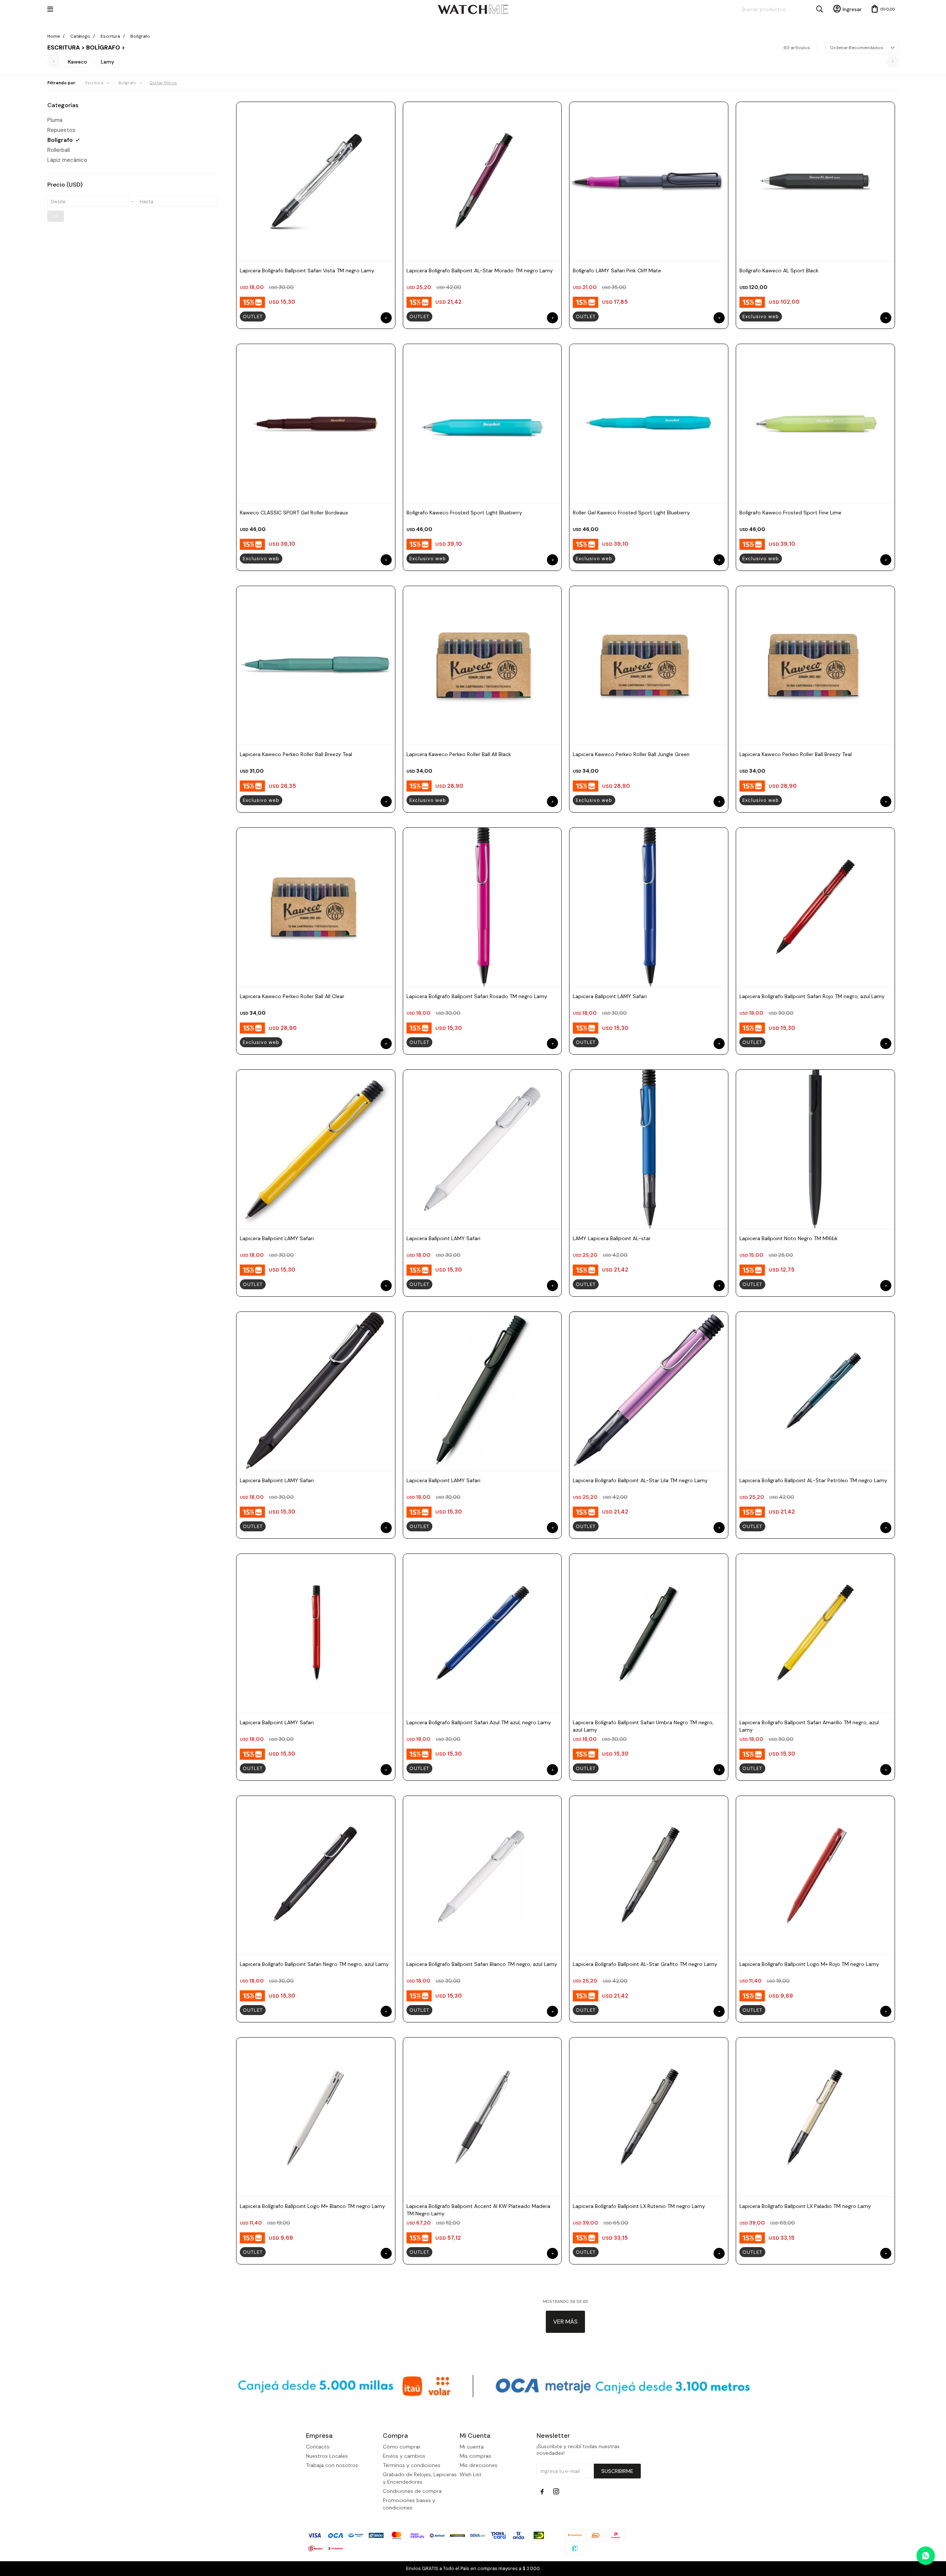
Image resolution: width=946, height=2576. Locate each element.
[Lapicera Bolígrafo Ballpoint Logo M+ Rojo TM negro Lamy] (815, 1875)
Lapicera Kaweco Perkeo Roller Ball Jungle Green (631, 754)
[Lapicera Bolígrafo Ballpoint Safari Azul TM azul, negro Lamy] (482, 1633)
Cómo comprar (402, 2447)
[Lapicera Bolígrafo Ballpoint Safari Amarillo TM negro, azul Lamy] (815, 1633)
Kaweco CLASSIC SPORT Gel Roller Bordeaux (294, 513)
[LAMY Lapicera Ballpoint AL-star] (649, 1149)
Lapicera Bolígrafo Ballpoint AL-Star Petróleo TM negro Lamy (813, 1480)
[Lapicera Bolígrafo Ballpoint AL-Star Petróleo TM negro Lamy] (815, 1391)
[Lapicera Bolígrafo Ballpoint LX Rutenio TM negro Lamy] (649, 2117)
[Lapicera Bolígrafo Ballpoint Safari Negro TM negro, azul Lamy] (316, 1875)
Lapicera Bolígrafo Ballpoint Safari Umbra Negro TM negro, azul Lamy (643, 1726)
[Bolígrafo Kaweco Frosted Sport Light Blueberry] (482, 423)
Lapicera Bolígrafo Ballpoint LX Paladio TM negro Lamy (805, 2206)
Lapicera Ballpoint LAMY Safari (610, 996)
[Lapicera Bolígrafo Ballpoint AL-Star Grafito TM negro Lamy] (649, 1875)
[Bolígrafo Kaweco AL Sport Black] (815, 181)
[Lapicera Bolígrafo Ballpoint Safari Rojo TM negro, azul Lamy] (815, 907)
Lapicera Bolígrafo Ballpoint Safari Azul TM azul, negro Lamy (479, 1722)
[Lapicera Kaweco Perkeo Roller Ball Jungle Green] (649, 665)
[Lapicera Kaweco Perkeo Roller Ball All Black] (482, 665)
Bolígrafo (127, 83)
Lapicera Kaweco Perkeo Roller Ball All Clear (292, 996)
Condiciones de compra (412, 2491)
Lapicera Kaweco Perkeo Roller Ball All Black (459, 754)
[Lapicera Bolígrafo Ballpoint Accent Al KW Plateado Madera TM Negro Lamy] (482, 2117)
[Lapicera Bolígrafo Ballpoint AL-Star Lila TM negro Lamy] (649, 1391)
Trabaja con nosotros (332, 2465)
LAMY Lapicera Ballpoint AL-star (612, 1238)
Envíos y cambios (404, 2456)
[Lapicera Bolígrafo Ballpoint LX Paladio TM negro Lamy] (815, 2117)
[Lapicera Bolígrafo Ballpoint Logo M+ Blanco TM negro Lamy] (316, 2117)
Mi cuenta (472, 2447)
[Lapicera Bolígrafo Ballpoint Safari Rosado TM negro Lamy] (482, 907)
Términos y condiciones (412, 2465)
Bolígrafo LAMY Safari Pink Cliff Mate (617, 270)
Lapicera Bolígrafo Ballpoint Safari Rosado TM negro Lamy (477, 996)
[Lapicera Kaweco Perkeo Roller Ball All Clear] (316, 907)
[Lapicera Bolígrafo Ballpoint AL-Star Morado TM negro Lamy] (482, 181)
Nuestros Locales (327, 2456)
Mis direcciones (479, 2465)
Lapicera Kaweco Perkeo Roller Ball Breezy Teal (296, 754)
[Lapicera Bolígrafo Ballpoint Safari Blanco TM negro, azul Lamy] (482, 1875)
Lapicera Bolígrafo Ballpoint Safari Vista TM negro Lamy (307, 270)
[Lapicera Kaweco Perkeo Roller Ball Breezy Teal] (316, 665)
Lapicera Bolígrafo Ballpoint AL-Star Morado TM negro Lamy (480, 270)
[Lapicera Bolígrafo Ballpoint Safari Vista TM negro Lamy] (316, 181)
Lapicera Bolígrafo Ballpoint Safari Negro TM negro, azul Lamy (314, 1964)
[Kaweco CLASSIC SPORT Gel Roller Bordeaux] (316, 423)
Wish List (471, 2474)
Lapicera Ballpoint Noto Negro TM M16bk (789, 1238)
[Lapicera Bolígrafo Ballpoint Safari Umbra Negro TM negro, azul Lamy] (649, 1633)
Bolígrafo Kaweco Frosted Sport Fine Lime (790, 513)
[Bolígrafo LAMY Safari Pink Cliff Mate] (649, 181)
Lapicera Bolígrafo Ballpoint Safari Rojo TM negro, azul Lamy (812, 996)
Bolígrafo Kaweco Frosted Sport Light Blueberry (464, 513)
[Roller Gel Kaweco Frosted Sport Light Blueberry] (649, 423)
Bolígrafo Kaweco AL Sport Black (779, 270)
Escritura (94, 83)
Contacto (318, 2447)
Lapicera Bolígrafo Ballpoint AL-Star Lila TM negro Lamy (640, 1480)
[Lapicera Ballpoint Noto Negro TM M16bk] (815, 1149)
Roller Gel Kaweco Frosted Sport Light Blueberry (631, 513)
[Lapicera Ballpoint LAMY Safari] (649, 907)
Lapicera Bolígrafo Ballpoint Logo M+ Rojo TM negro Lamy (809, 1964)
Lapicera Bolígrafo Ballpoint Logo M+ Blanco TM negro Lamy (312, 2206)
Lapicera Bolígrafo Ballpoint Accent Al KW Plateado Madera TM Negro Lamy (478, 2210)
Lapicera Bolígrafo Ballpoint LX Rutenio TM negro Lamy (639, 2206)
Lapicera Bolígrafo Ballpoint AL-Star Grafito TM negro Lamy (645, 1964)
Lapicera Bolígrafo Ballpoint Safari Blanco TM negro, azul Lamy (482, 1964)
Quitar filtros (163, 83)
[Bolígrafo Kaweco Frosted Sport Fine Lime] (815, 423)
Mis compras (475, 2456)
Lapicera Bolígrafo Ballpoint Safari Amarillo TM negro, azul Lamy (809, 1726)
